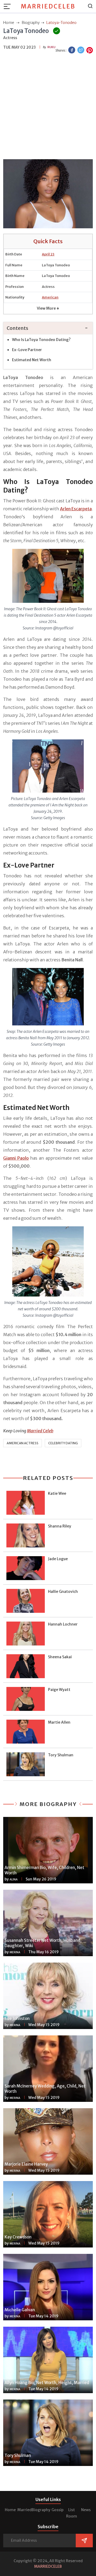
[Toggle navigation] (9, 6)
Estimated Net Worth (32, 360)
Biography (41, 2510)
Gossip (57, 2510)
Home (10, 2510)
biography (31, 23)
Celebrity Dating (63, 1443)
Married (25, 2510)
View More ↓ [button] (48, 308)
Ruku (51, 47)
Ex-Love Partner (27, 350)
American (50, 297)
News (86, 2510)
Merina (15, 1952)
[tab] (48, 328)
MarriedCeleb (48, 6)
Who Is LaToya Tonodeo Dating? (41, 340)
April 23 (48, 254)
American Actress (23, 1443)
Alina (14, 1880)
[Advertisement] (48, 107)
